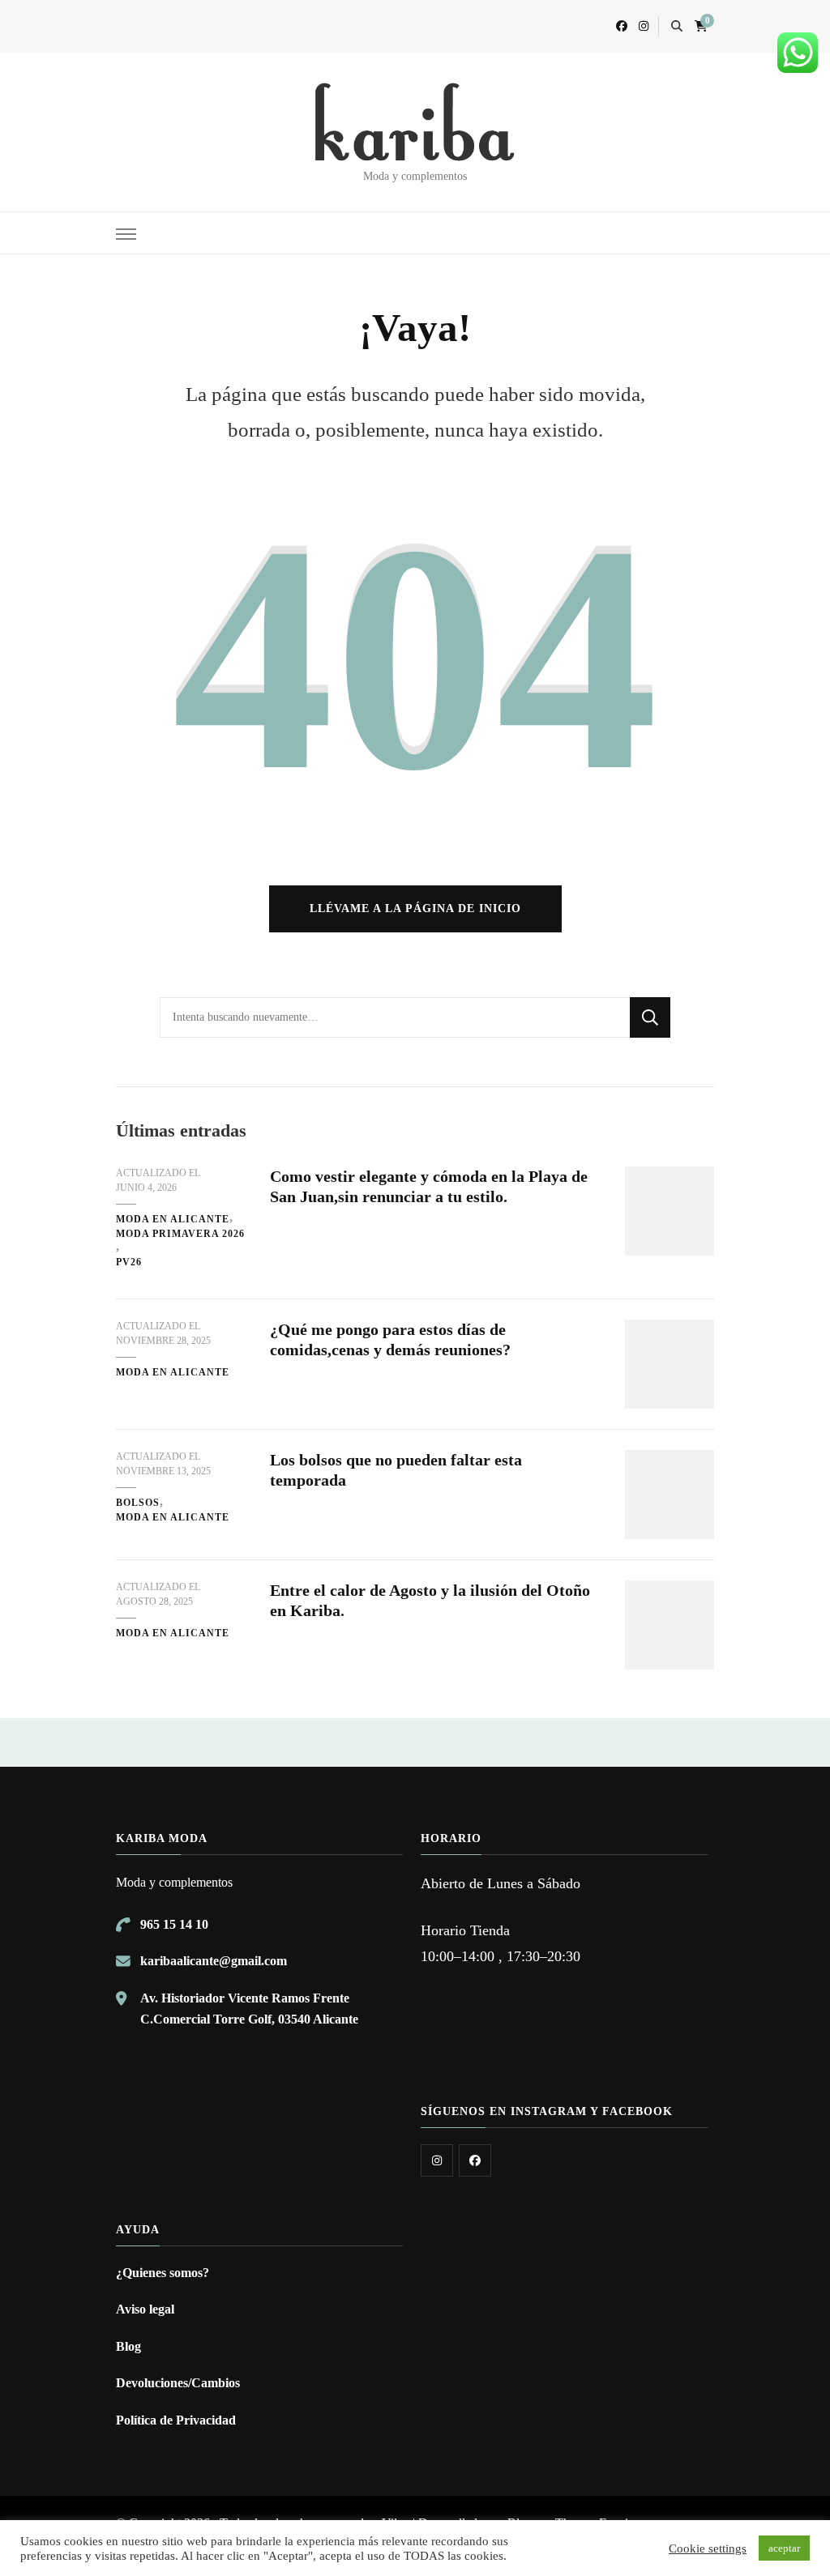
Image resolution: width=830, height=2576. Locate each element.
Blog (128, 2346)
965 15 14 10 (174, 1924)
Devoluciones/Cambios (178, 2383)
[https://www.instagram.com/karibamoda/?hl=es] (437, 2160)
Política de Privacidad (176, 2420)
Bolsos (138, 1503)
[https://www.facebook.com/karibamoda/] (475, 2160)
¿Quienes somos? (163, 2273)
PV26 (129, 1262)
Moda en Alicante (173, 1219)
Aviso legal (145, 2309)
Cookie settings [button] (708, 2548)
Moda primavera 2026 (180, 1234)
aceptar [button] (784, 2548)
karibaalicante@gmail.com (214, 1961)
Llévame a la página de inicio (415, 908)
